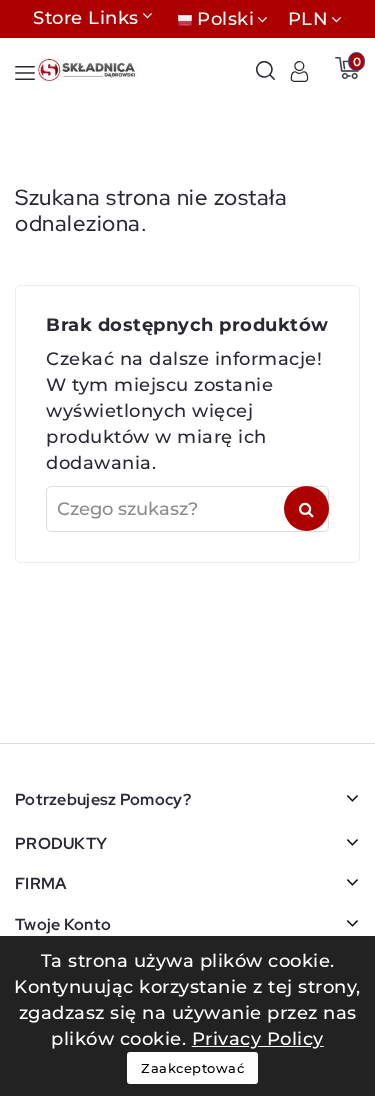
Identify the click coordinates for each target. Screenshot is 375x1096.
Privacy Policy (258, 1039)
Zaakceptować (192, 1068)
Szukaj (306, 508)
